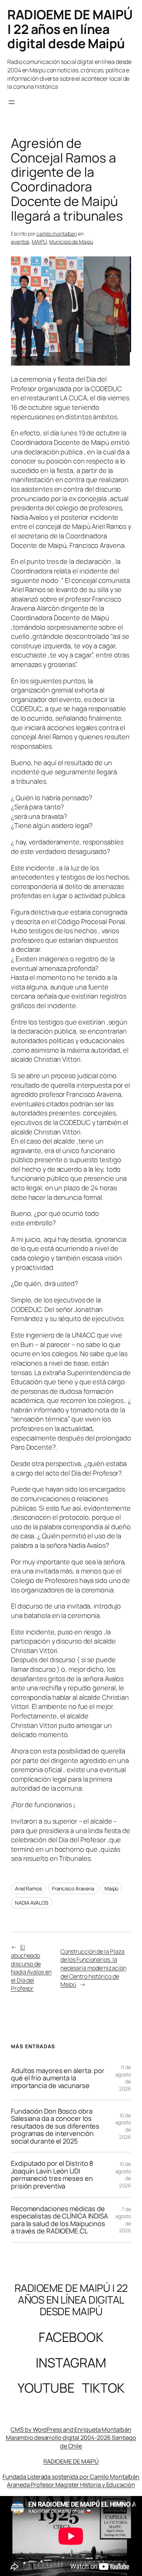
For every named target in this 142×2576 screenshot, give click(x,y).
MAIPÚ (39, 242)
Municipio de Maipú (71, 242)
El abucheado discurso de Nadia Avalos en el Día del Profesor (31, 1968)
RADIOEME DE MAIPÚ (71, 2461)
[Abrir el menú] (12, 102)
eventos (20, 242)
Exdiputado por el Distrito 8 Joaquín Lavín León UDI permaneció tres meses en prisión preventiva (52, 2175)
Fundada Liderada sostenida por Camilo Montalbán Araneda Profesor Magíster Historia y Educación (71, 2481)
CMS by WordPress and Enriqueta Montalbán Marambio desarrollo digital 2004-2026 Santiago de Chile (71, 2438)
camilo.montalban (57, 234)
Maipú (112, 1888)
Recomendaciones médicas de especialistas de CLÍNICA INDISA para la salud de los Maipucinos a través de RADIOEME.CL (60, 2220)
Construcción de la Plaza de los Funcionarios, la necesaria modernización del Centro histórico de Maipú (93, 1968)
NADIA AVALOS (32, 1903)
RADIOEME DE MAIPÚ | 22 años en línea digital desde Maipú (70, 29)
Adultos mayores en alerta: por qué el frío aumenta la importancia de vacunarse (58, 2078)
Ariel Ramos (28, 1888)
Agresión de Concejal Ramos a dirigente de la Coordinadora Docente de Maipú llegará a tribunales (67, 179)
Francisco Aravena (73, 1888)
